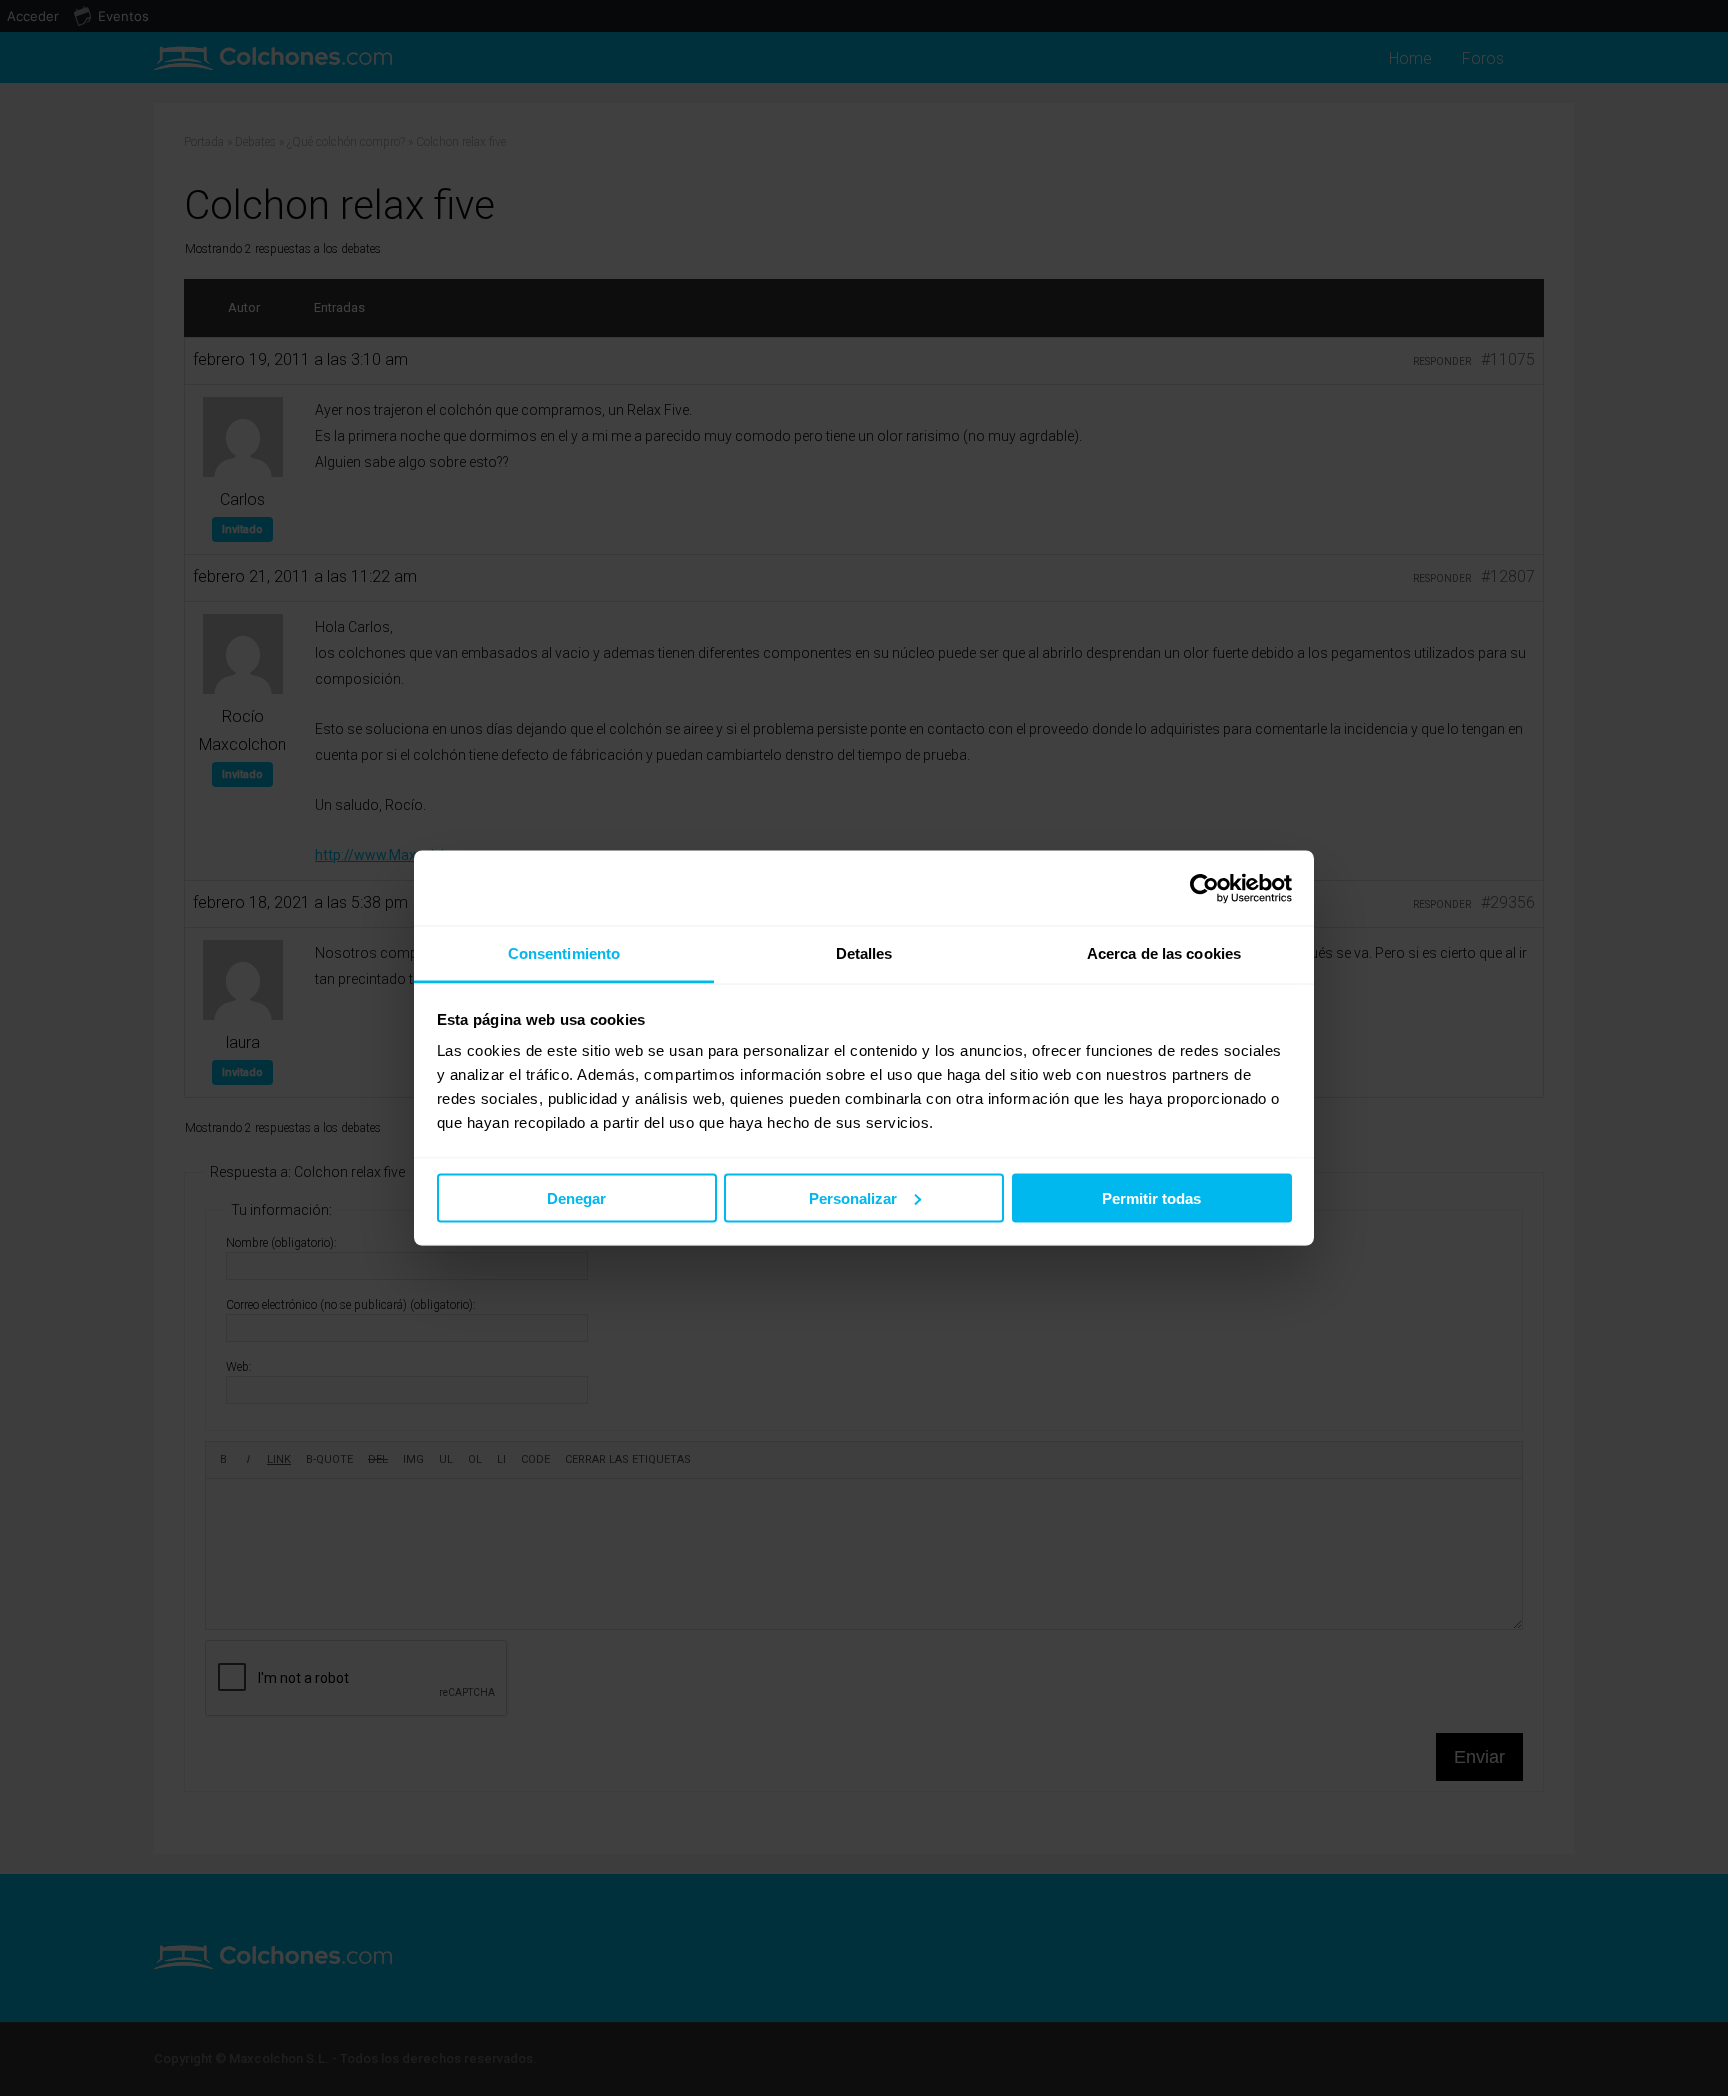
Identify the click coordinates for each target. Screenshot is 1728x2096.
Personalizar (853, 1197)
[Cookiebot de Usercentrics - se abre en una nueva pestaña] (1204, 888)
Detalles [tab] (864, 953)
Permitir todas (1151, 1197)
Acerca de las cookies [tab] (1164, 953)
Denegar (576, 1197)
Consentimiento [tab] (564, 953)
